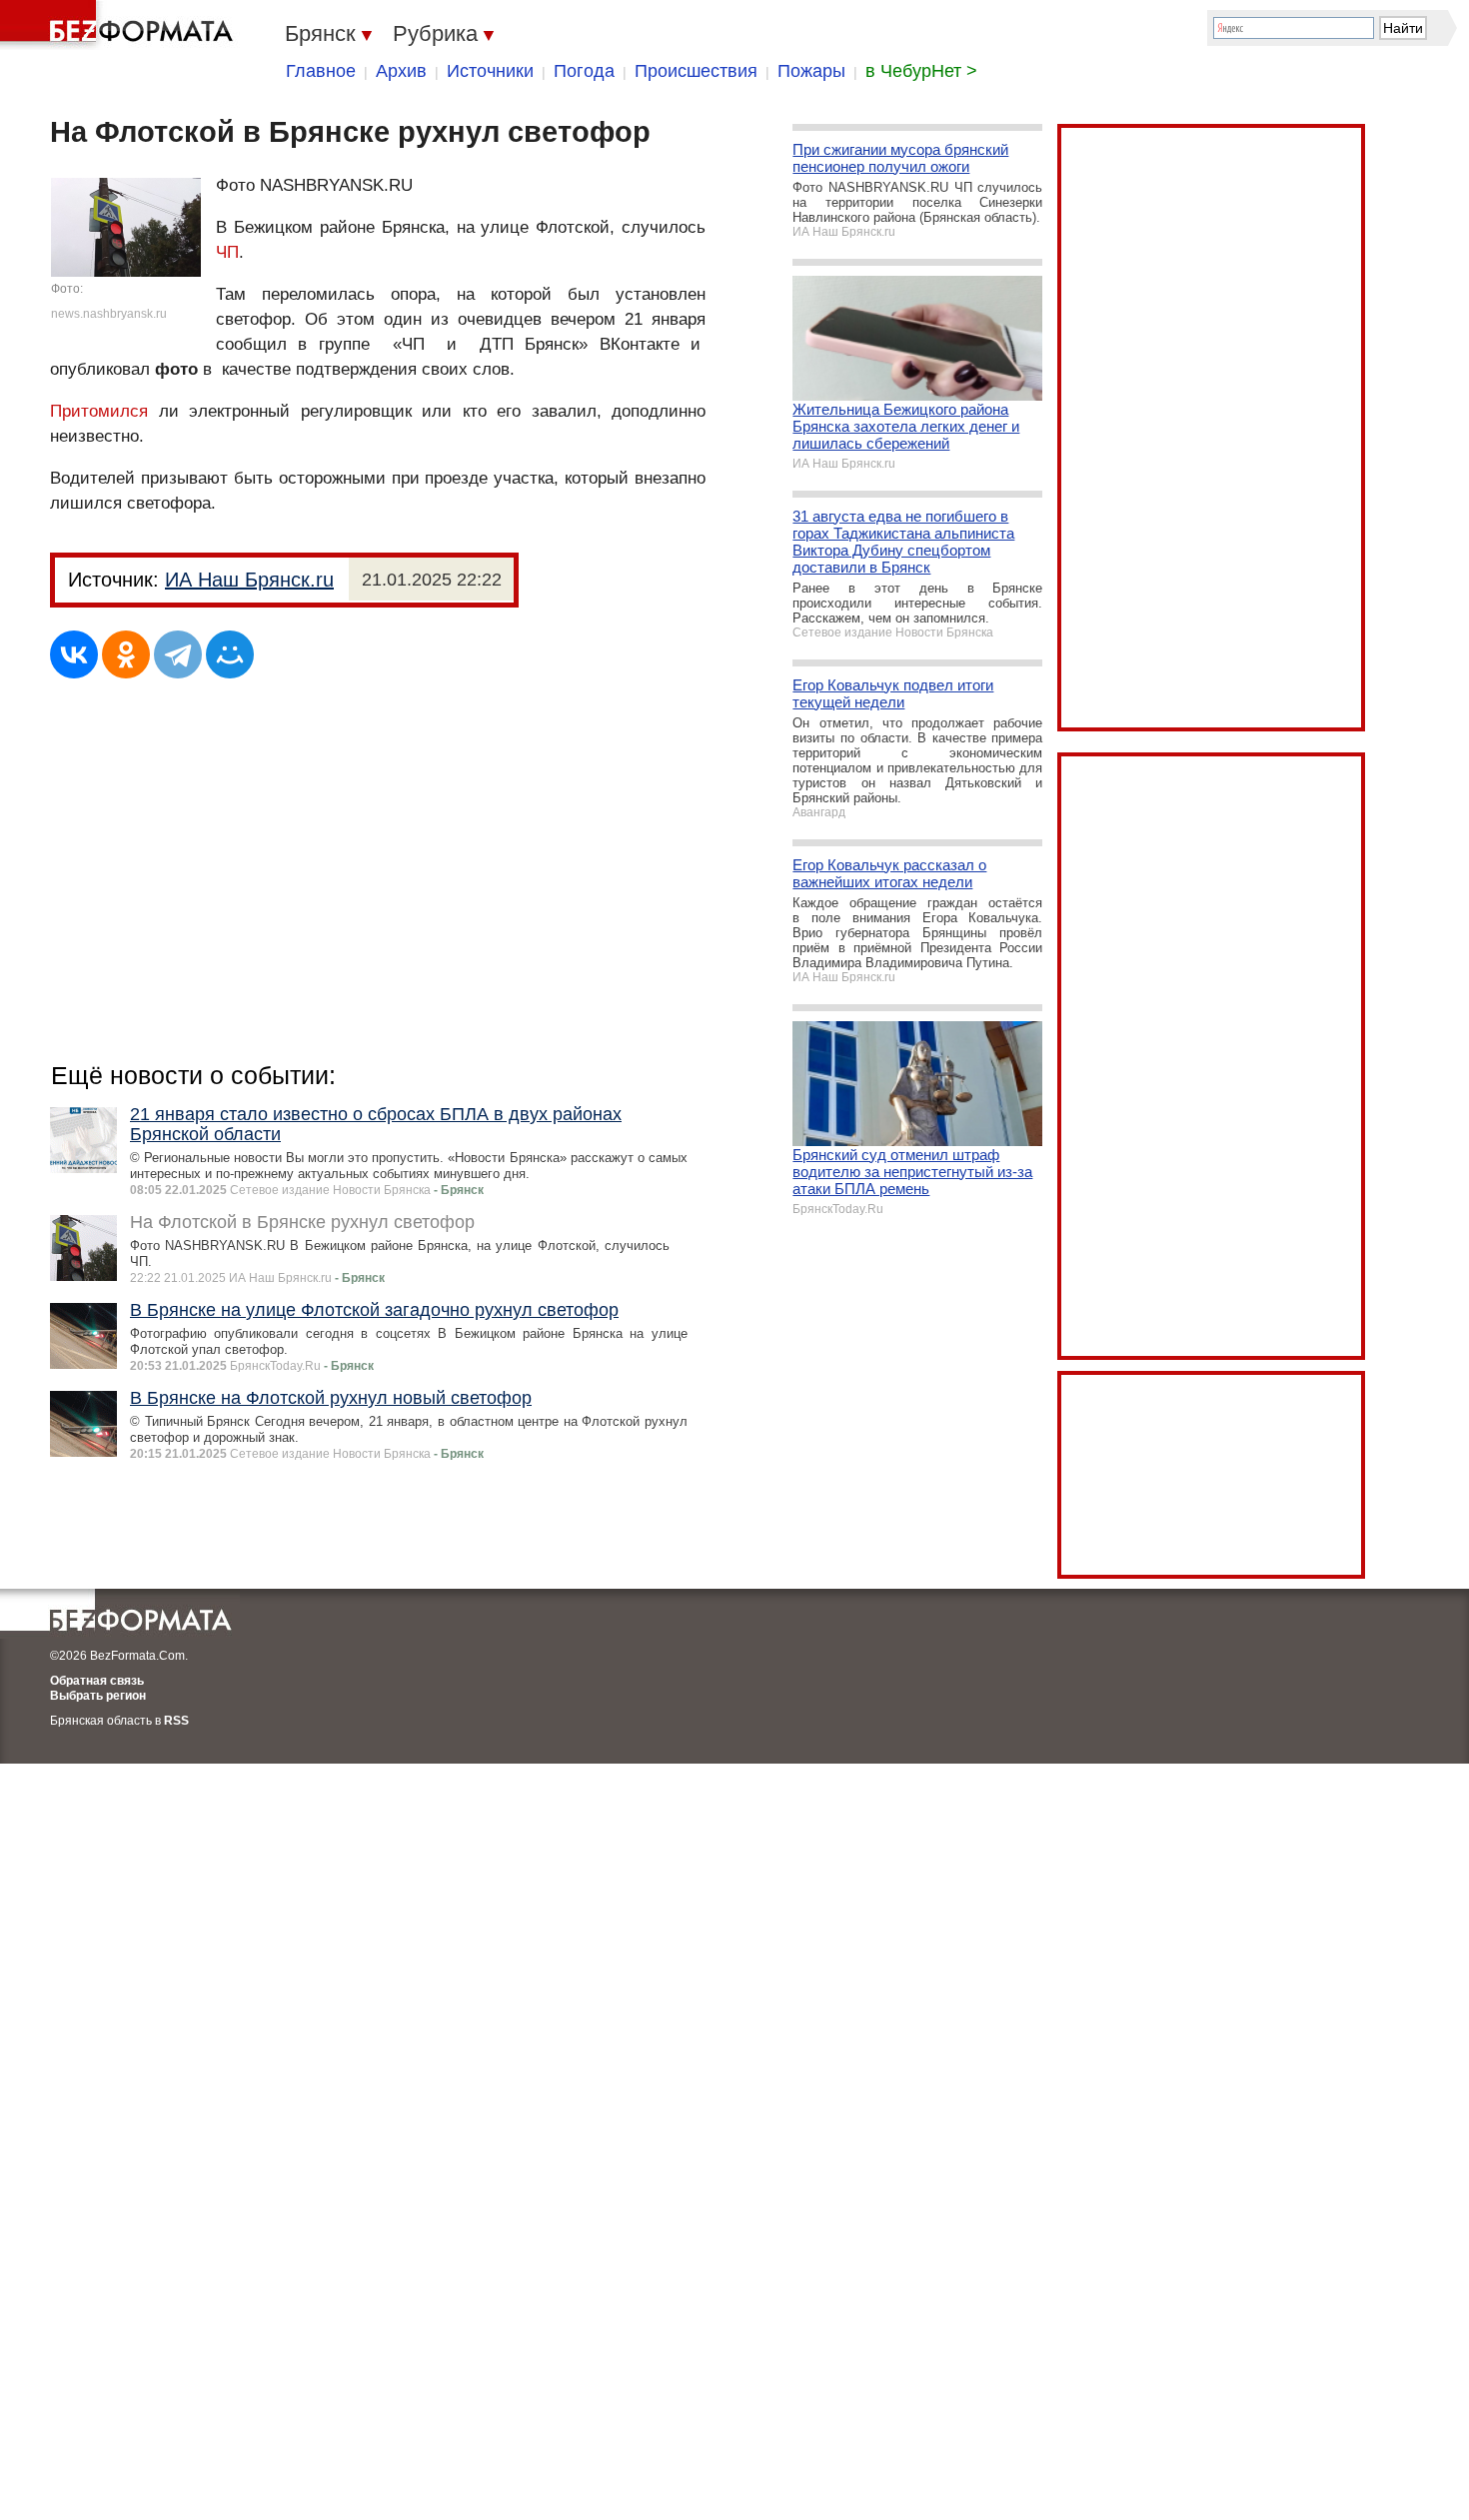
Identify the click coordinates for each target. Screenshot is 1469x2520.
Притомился (99, 411)
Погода (584, 71)
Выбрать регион (98, 1696)
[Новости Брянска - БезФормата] (120, 25)
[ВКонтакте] (74, 654)
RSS (176, 1721)
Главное (321, 71)
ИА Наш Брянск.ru (249, 580)
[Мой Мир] (230, 654)
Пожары (811, 71)
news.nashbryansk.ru (109, 314)
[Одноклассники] (126, 654)
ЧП (227, 252)
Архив (401, 71)
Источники (490, 71)
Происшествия (696, 71)
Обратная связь (97, 1681)
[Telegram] (178, 654)
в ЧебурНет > (921, 71)
